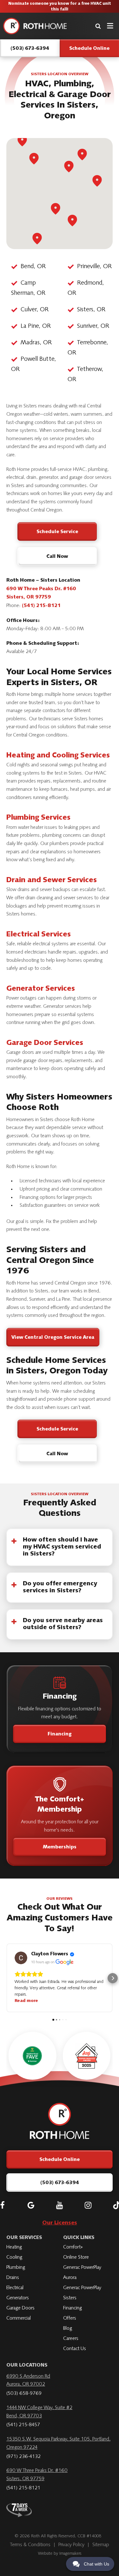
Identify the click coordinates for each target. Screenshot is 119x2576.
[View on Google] (21, 1958)
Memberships (60, 1847)
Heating (14, 2247)
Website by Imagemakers (60, 2554)
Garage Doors (20, 2308)
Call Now (57, 557)
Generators (18, 2298)
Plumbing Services (38, 818)
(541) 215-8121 (41, 606)
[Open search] (98, 26)
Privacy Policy (71, 2545)
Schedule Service (57, 532)
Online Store (76, 2257)
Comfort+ (73, 2247)
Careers (71, 2339)
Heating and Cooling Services (58, 756)
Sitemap (101, 2545)
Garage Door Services (45, 1043)
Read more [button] (26, 2001)
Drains (13, 2278)
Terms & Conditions (30, 2545)
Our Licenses (60, 2223)
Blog (68, 2328)
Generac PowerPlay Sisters (82, 2293)
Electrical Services (39, 935)
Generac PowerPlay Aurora (82, 2273)
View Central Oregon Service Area (53, 1338)
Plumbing (16, 2268)
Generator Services (41, 989)
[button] (6, 1978)
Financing (60, 1734)
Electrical (15, 2288)
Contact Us (75, 2349)
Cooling (14, 2257)
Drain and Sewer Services (52, 881)
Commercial (19, 2318)
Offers (70, 2318)
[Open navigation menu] (110, 26)
